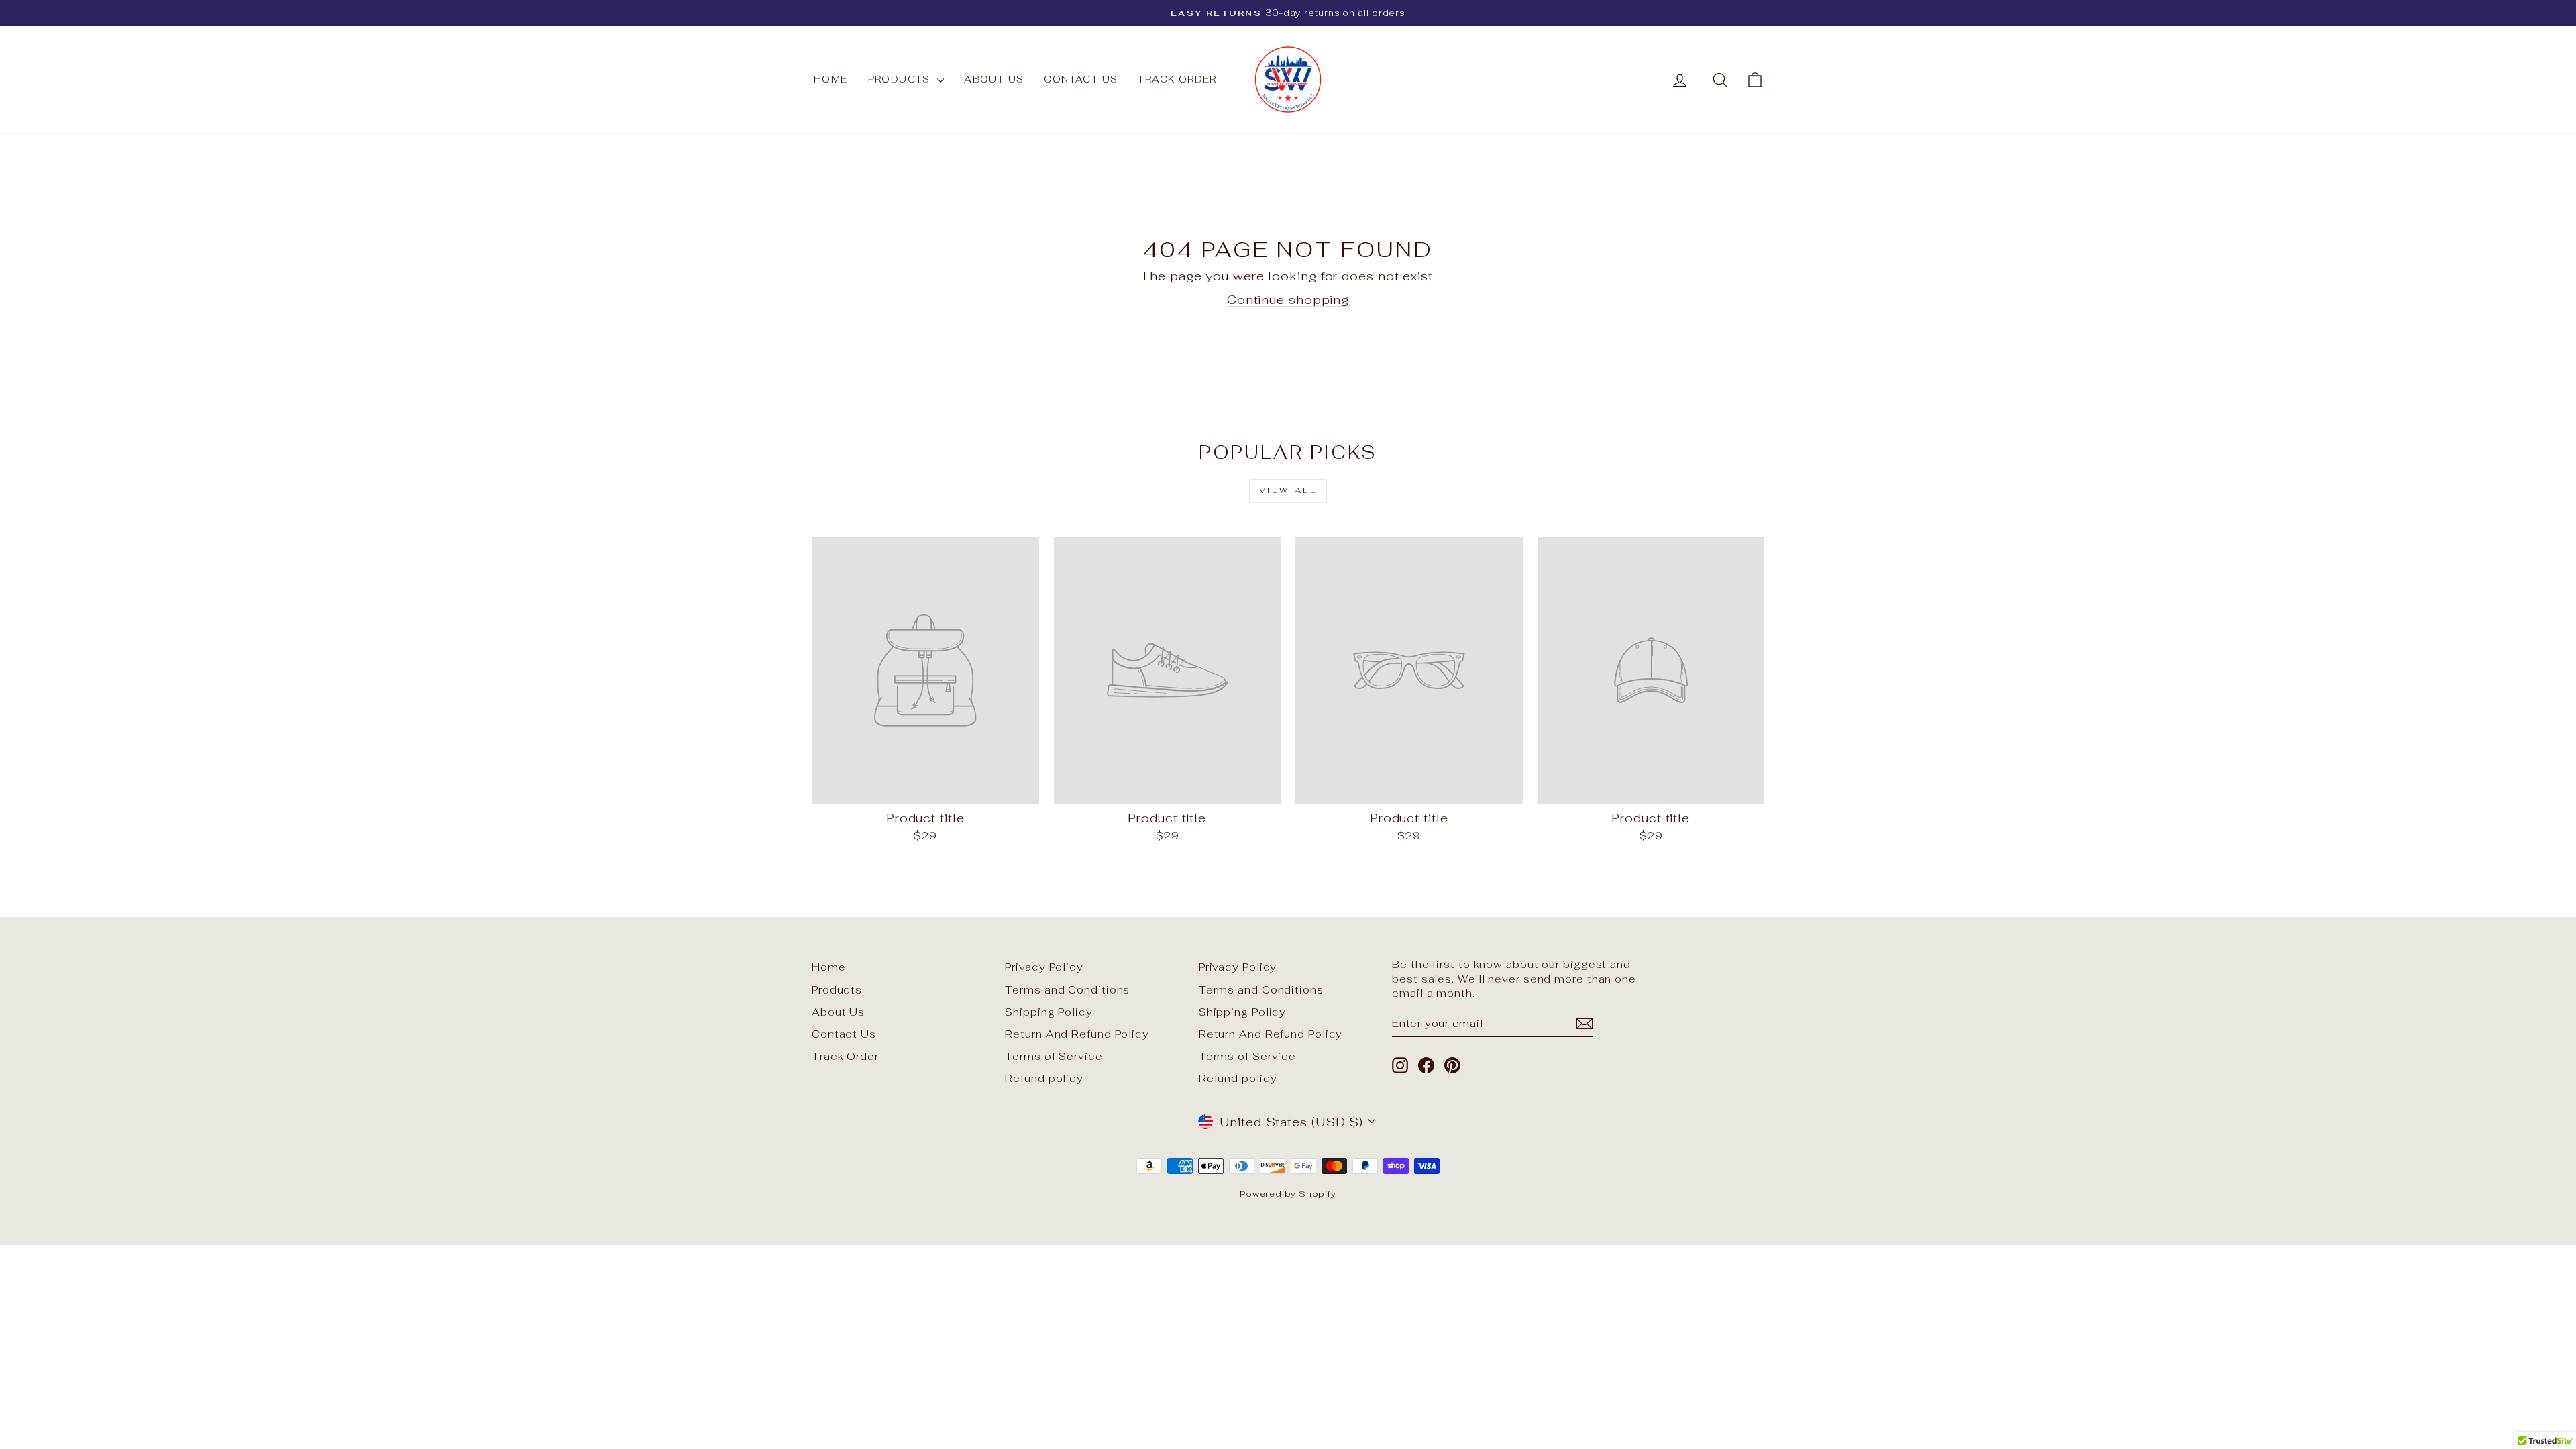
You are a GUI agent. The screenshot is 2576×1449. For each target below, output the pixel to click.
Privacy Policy (1044, 967)
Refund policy (1044, 1078)
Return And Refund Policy (1077, 1034)
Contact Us (1081, 79)
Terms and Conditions (1067, 990)
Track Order (1177, 79)
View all (1288, 490)
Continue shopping (1288, 300)
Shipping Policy (1049, 1012)
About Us (994, 79)
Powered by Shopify (1288, 1194)
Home (831, 79)
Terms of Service (1054, 1056)
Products (901, 79)
